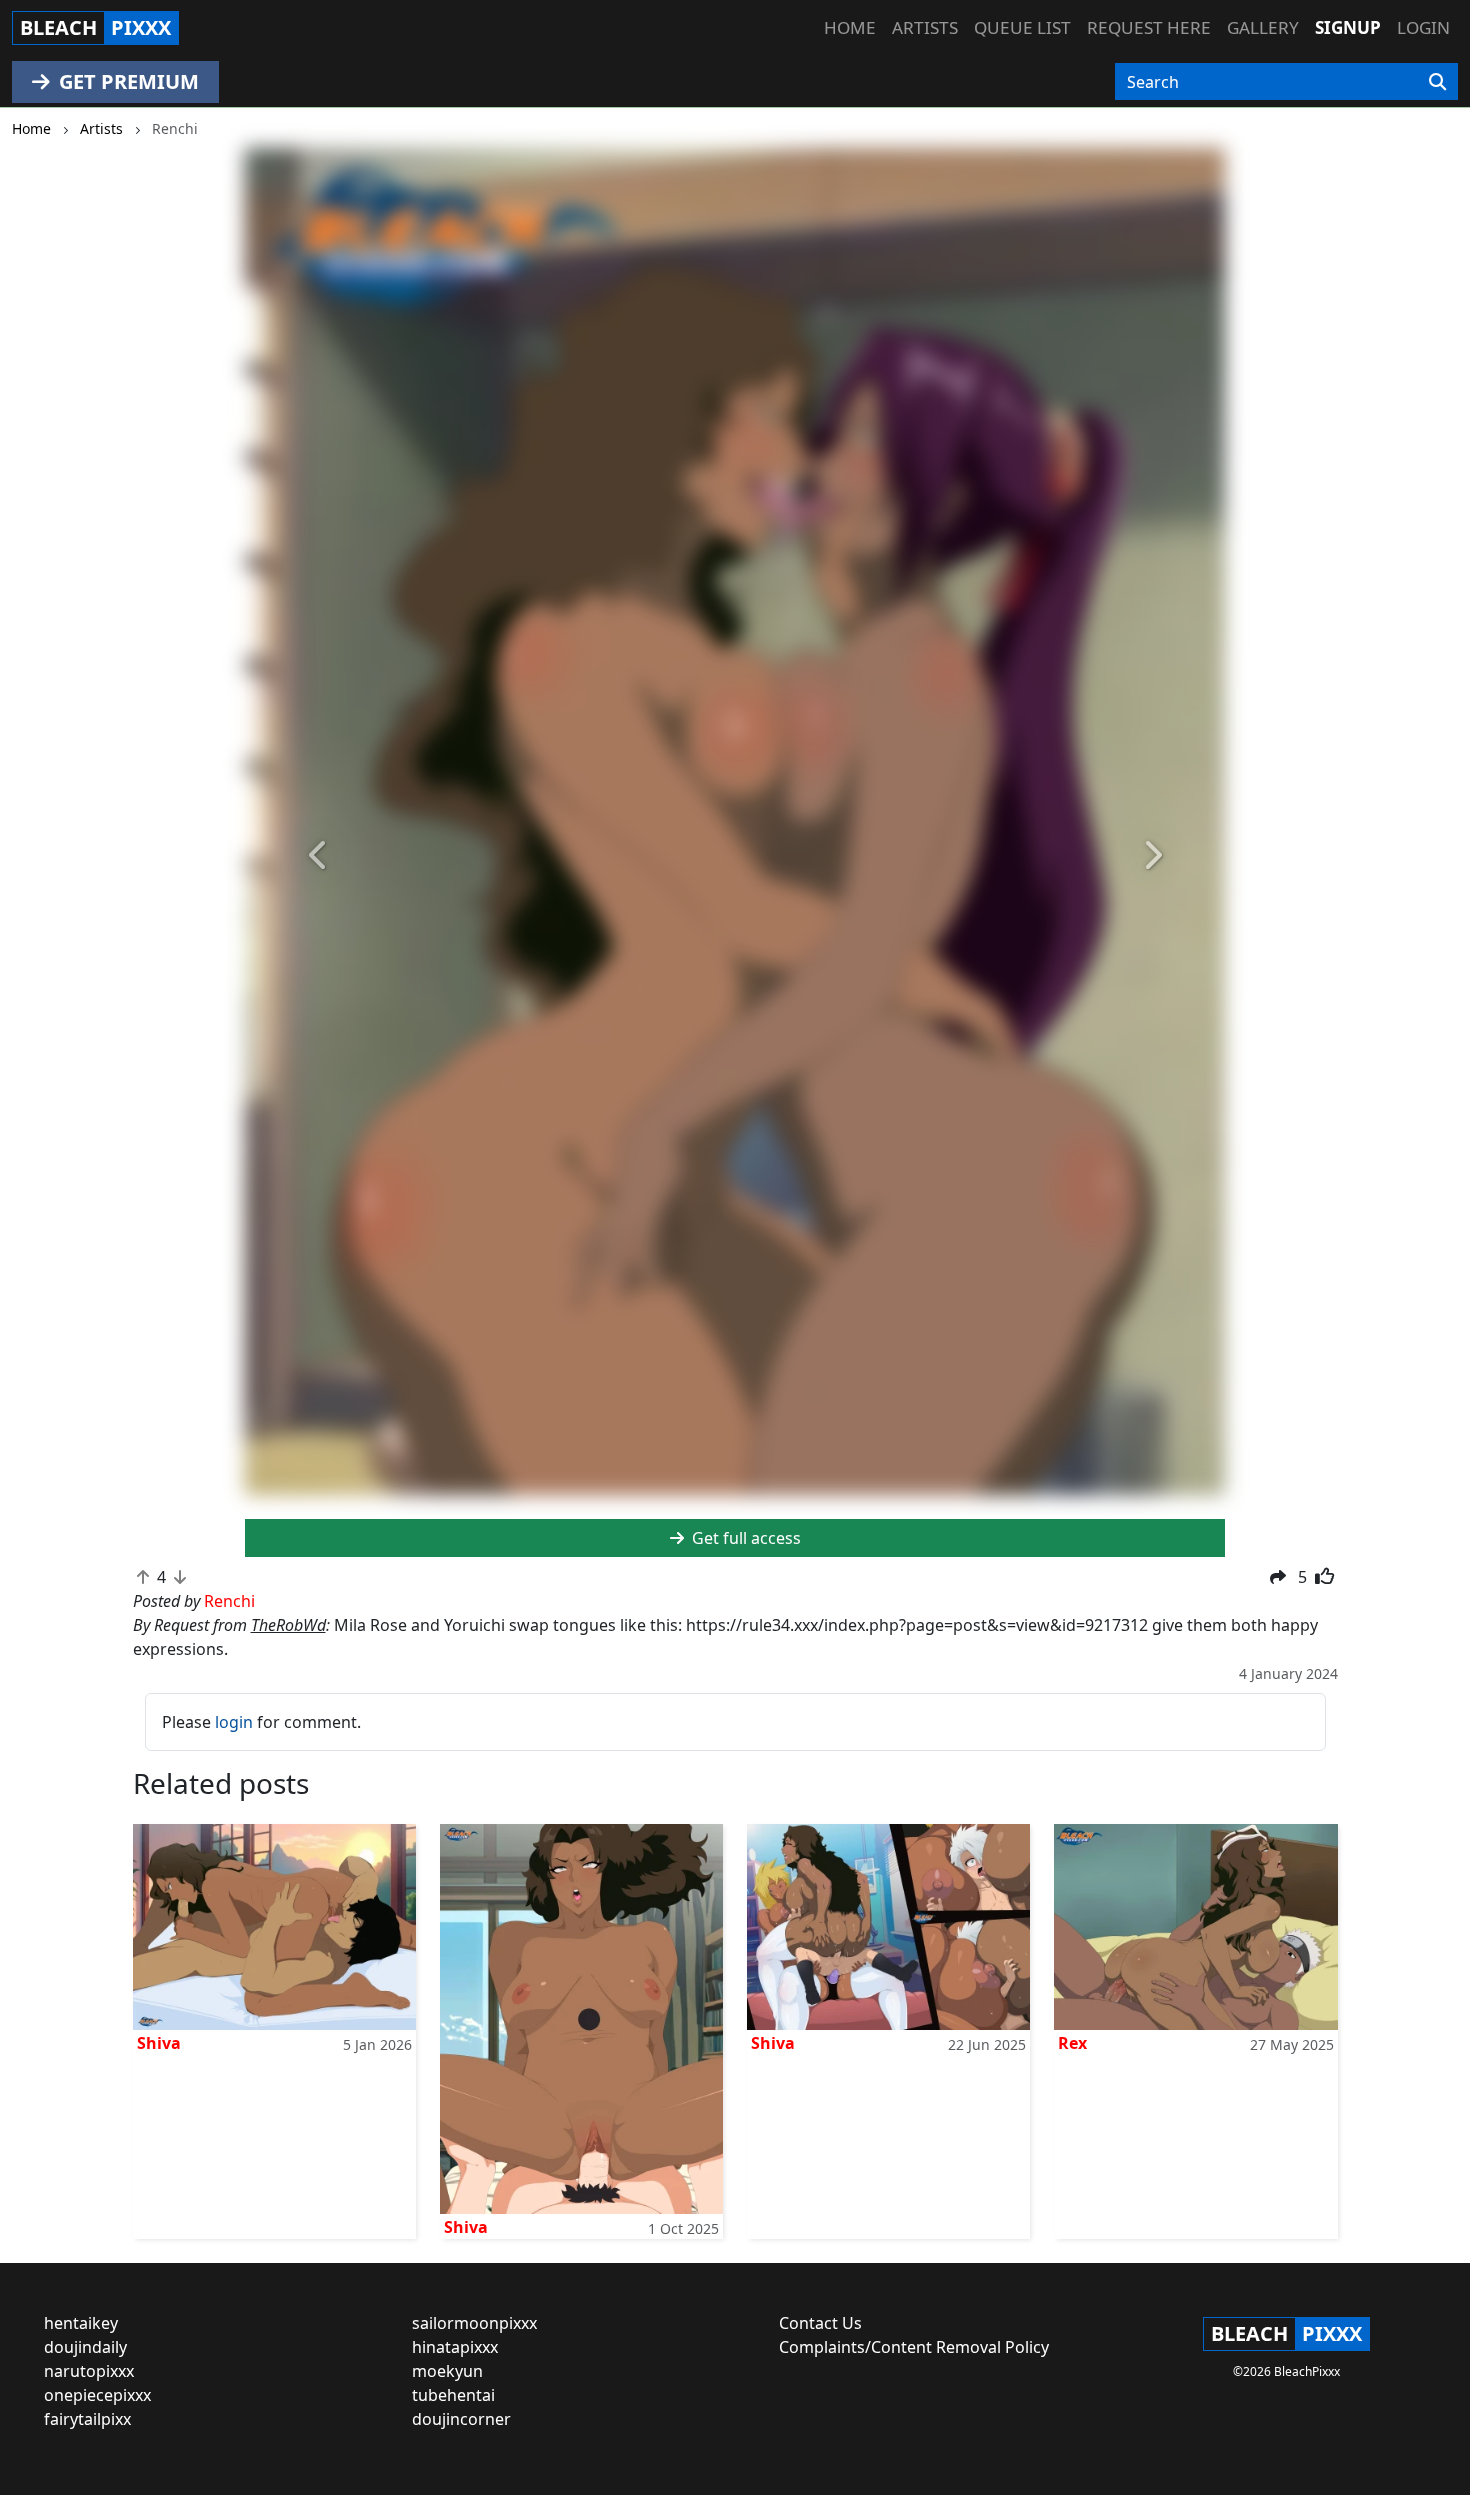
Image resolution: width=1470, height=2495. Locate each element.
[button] (318, 856)
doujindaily (85, 2347)
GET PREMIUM (126, 81)
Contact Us (820, 2323)
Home (850, 27)
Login (1423, 27)
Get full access (744, 1538)
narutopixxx (89, 2371)
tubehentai (453, 2395)
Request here (1149, 27)
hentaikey (81, 2323)
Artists (925, 27)
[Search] (1437, 82)
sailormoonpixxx (474, 2323)
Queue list (1022, 27)
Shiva (159, 2043)
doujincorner (461, 2419)
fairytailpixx (87, 2419)
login (234, 1722)
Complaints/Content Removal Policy (914, 2347)
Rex (1072, 2043)
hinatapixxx (455, 2347)
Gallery (1263, 27)
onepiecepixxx (97, 2395)
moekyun (447, 2371)
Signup (1348, 27)
